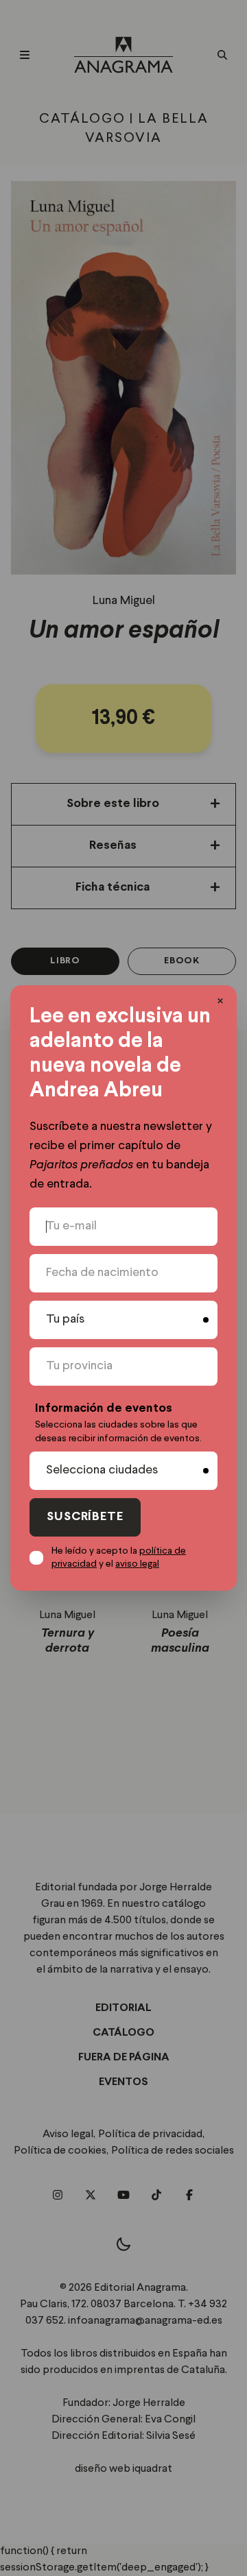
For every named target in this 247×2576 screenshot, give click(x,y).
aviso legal (137, 1564)
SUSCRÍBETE (85, 1517)
